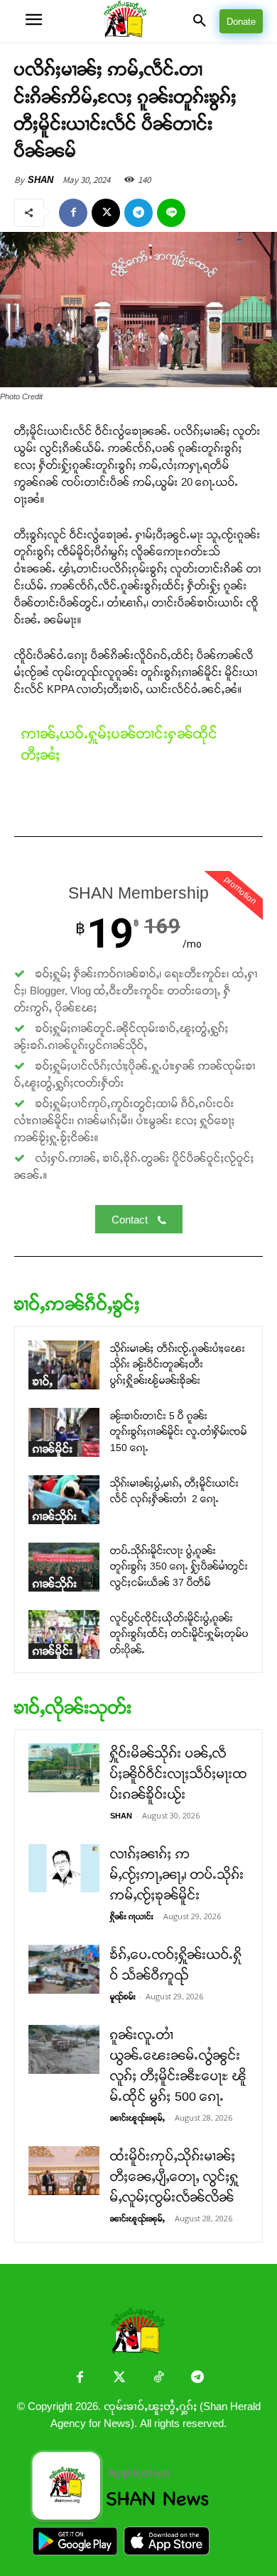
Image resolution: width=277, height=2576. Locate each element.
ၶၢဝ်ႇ (43, 1381)
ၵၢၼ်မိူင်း (53, 1449)
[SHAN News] (139, 21)
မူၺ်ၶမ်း (123, 1997)
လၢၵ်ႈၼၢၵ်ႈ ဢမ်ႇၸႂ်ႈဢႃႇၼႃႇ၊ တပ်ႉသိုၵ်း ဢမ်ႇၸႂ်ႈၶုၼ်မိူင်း (177, 1875)
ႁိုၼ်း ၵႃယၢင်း (132, 1916)
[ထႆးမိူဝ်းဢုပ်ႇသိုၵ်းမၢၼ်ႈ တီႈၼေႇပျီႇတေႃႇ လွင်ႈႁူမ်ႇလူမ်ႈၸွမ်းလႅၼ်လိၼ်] (64, 2171)
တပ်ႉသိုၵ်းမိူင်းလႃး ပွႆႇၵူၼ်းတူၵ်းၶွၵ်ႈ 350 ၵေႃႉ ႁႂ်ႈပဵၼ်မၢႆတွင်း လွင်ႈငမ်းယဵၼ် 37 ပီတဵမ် (179, 1566)
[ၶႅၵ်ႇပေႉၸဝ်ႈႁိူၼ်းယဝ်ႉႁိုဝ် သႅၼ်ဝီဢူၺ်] (64, 1969)
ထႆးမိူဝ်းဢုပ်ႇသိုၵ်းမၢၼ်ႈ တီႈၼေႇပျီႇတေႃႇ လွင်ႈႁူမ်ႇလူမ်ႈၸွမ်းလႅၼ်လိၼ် (174, 2177)
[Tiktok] (158, 2378)
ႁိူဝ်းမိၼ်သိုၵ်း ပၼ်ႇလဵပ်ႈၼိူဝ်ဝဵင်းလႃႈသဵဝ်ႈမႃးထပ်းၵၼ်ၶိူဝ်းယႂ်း (179, 1774)
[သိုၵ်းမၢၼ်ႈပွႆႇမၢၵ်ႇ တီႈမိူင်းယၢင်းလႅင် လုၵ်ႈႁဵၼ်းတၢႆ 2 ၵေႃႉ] (64, 1500)
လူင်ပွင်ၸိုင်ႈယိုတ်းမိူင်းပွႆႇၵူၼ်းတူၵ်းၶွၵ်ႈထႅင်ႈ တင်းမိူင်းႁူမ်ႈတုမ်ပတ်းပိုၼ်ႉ (179, 1634)
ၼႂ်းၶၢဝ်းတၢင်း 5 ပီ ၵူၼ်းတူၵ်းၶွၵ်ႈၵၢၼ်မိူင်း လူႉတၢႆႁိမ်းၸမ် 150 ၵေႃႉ (179, 1432)
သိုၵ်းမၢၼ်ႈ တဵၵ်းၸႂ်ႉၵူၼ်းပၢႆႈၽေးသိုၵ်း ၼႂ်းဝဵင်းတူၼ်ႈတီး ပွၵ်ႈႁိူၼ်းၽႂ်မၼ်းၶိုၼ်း (178, 1364)
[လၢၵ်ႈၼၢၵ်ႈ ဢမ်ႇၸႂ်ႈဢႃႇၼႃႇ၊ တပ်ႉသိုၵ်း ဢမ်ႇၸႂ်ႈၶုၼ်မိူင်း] (64, 1868)
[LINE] (171, 213)
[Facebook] (73, 213)
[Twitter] (119, 2378)
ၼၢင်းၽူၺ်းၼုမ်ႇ (137, 2118)
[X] (106, 213)
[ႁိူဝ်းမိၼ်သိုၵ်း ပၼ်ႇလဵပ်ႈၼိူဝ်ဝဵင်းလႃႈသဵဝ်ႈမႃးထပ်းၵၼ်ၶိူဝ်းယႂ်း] (64, 1768)
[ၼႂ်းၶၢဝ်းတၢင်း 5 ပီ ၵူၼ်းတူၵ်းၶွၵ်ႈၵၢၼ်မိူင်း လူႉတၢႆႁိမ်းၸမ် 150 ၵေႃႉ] (64, 1432)
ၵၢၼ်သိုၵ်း (55, 1516)
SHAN (40, 180)
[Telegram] (138, 213)
